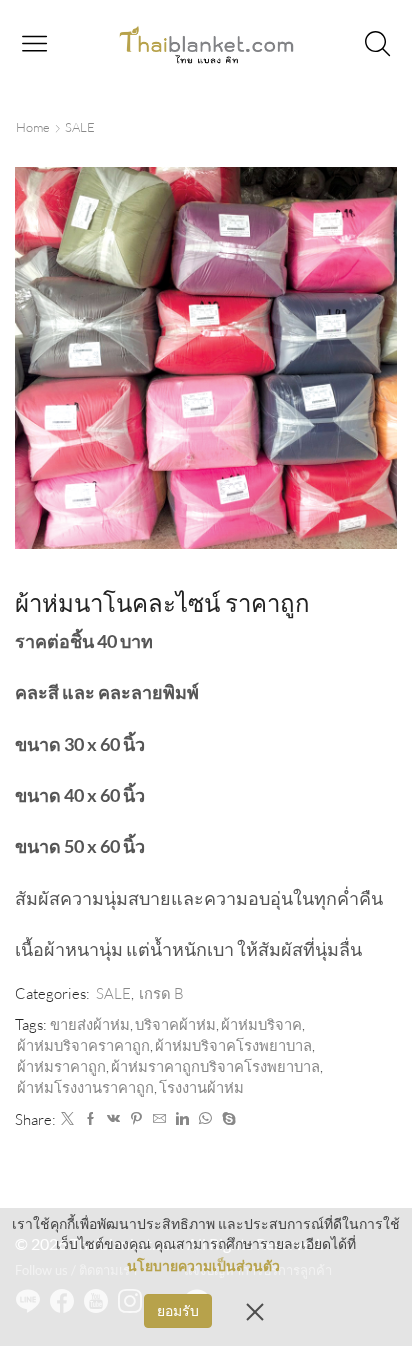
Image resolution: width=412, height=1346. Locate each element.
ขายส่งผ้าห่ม (90, 1024)
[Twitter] (67, 1119)
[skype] (226, 1119)
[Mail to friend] (159, 1119)
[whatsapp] (205, 1119)
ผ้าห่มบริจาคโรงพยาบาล (233, 1045)
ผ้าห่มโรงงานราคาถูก (85, 1087)
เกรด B (161, 993)
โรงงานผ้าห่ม (201, 1087)
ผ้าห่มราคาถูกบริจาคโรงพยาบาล (215, 1066)
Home (33, 127)
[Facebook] (90, 1119)
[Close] (255, 1311)
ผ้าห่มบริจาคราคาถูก (83, 1045)
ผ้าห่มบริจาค (261, 1024)
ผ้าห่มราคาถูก (61, 1066)
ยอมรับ (178, 1310)
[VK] (113, 1119)
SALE (80, 127)
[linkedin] (182, 1119)
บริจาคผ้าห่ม (175, 1024)
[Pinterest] (136, 1119)
